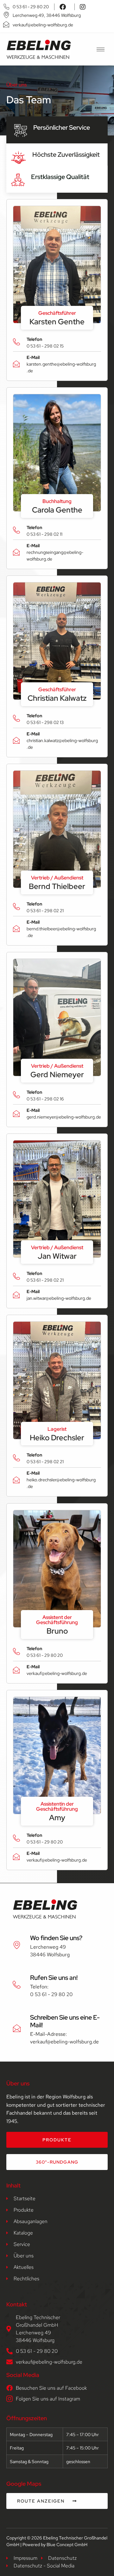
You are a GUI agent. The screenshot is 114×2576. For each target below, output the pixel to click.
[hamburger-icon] (101, 49)
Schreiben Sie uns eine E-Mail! (65, 2021)
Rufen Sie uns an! (54, 1978)
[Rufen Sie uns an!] (17, 1985)
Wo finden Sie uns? (56, 1938)
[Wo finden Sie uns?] (17, 1945)
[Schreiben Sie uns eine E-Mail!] (17, 2028)
